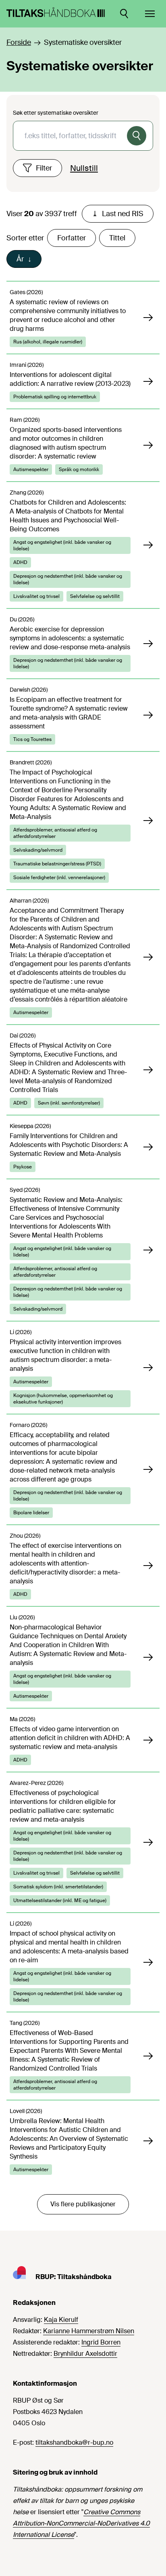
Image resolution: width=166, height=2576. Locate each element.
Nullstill (84, 168)
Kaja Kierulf (61, 2320)
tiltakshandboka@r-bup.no (74, 2442)
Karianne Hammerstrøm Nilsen (89, 2331)
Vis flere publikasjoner (83, 2204)
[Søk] (137, 136)
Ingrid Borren (101, 2342)
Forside (19, 42)
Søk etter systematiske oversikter (56, 113)
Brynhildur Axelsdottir (85, 2354)
